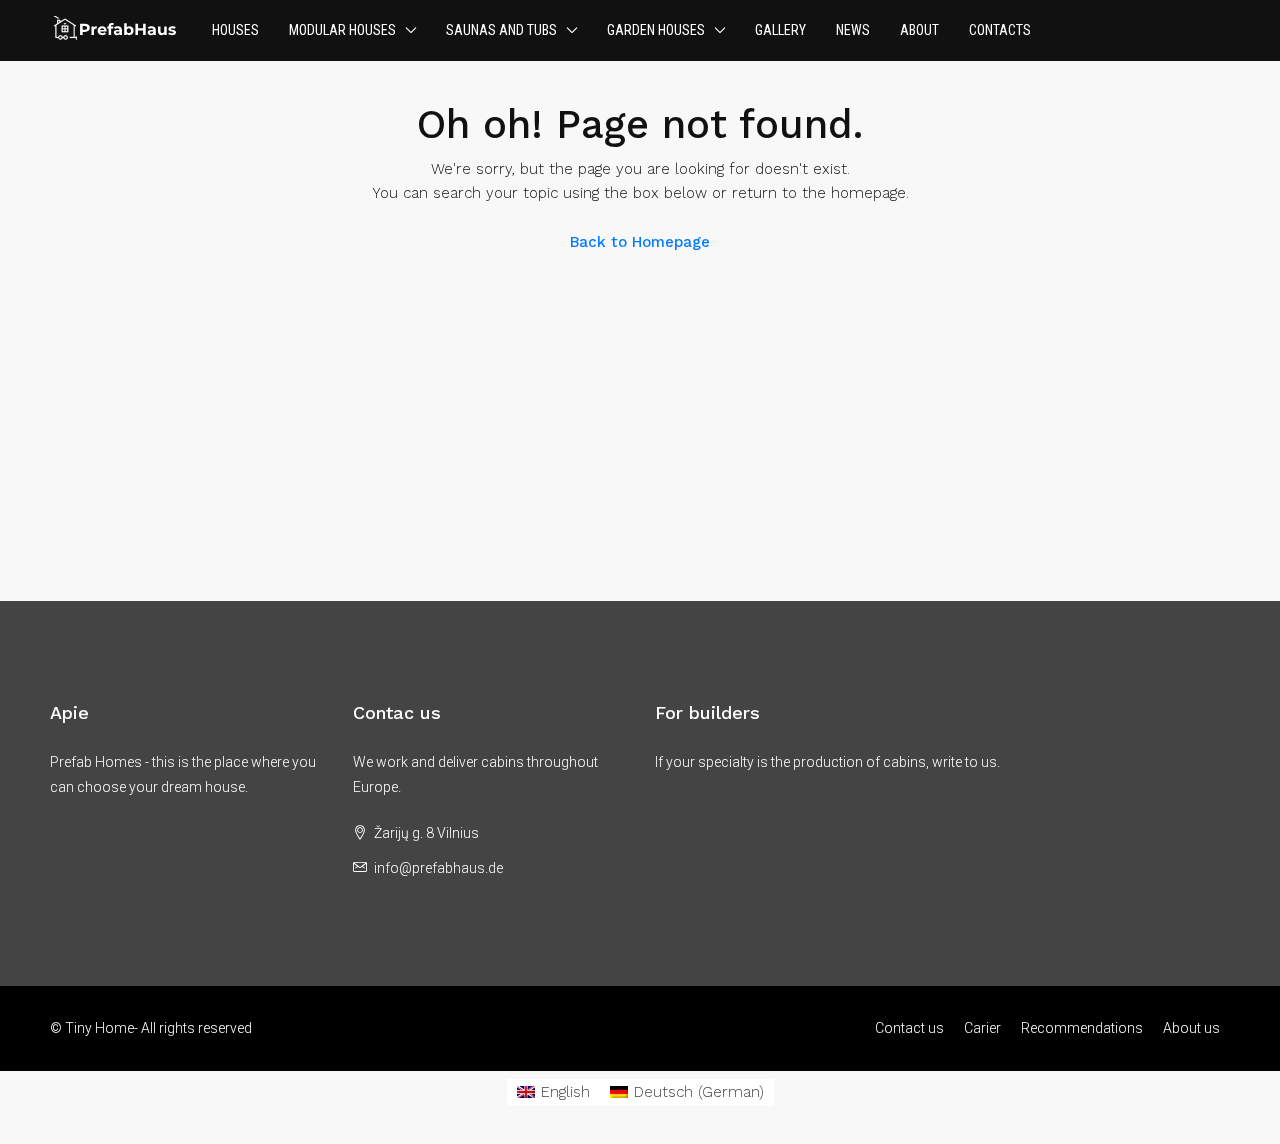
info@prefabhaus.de (438, 868)
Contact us (909, 1028)
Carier (982, 1028)
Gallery (780, 30)
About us (1191, 1028)
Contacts (1000, 30)
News (853, 30)
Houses (235, 30)
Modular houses (342, 30)
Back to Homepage (640, 242)
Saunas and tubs (501, 30)
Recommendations (1082, 1028)
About (919, 30)
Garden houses (656, 30)
